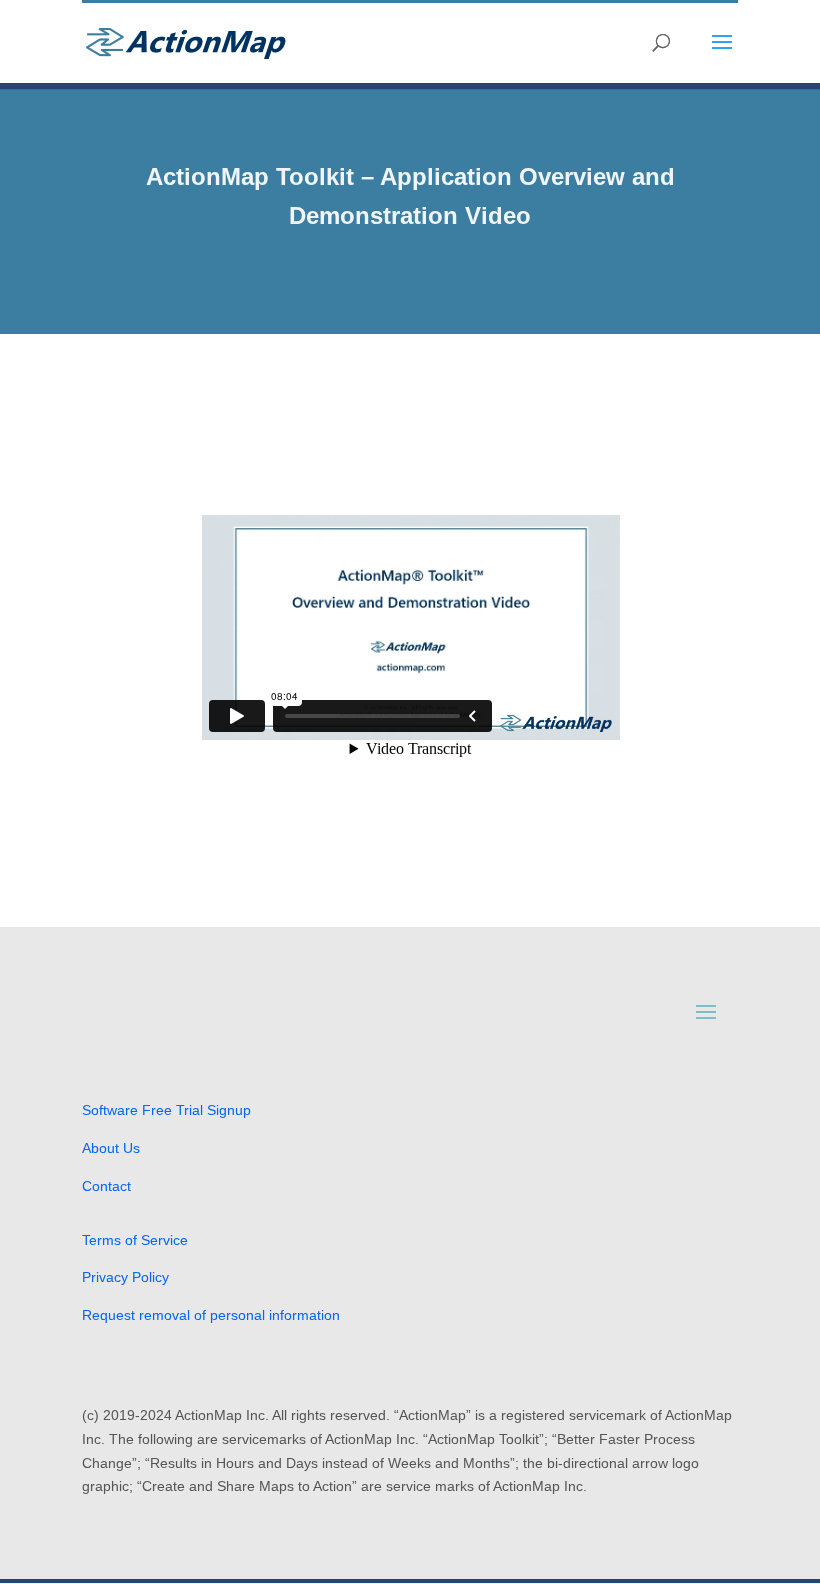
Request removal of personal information (211, 1315)
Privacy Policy (125, 1277)
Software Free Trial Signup (166, 1110)
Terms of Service (135, 1240)
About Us (111, 1148)
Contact (106, 1186)
